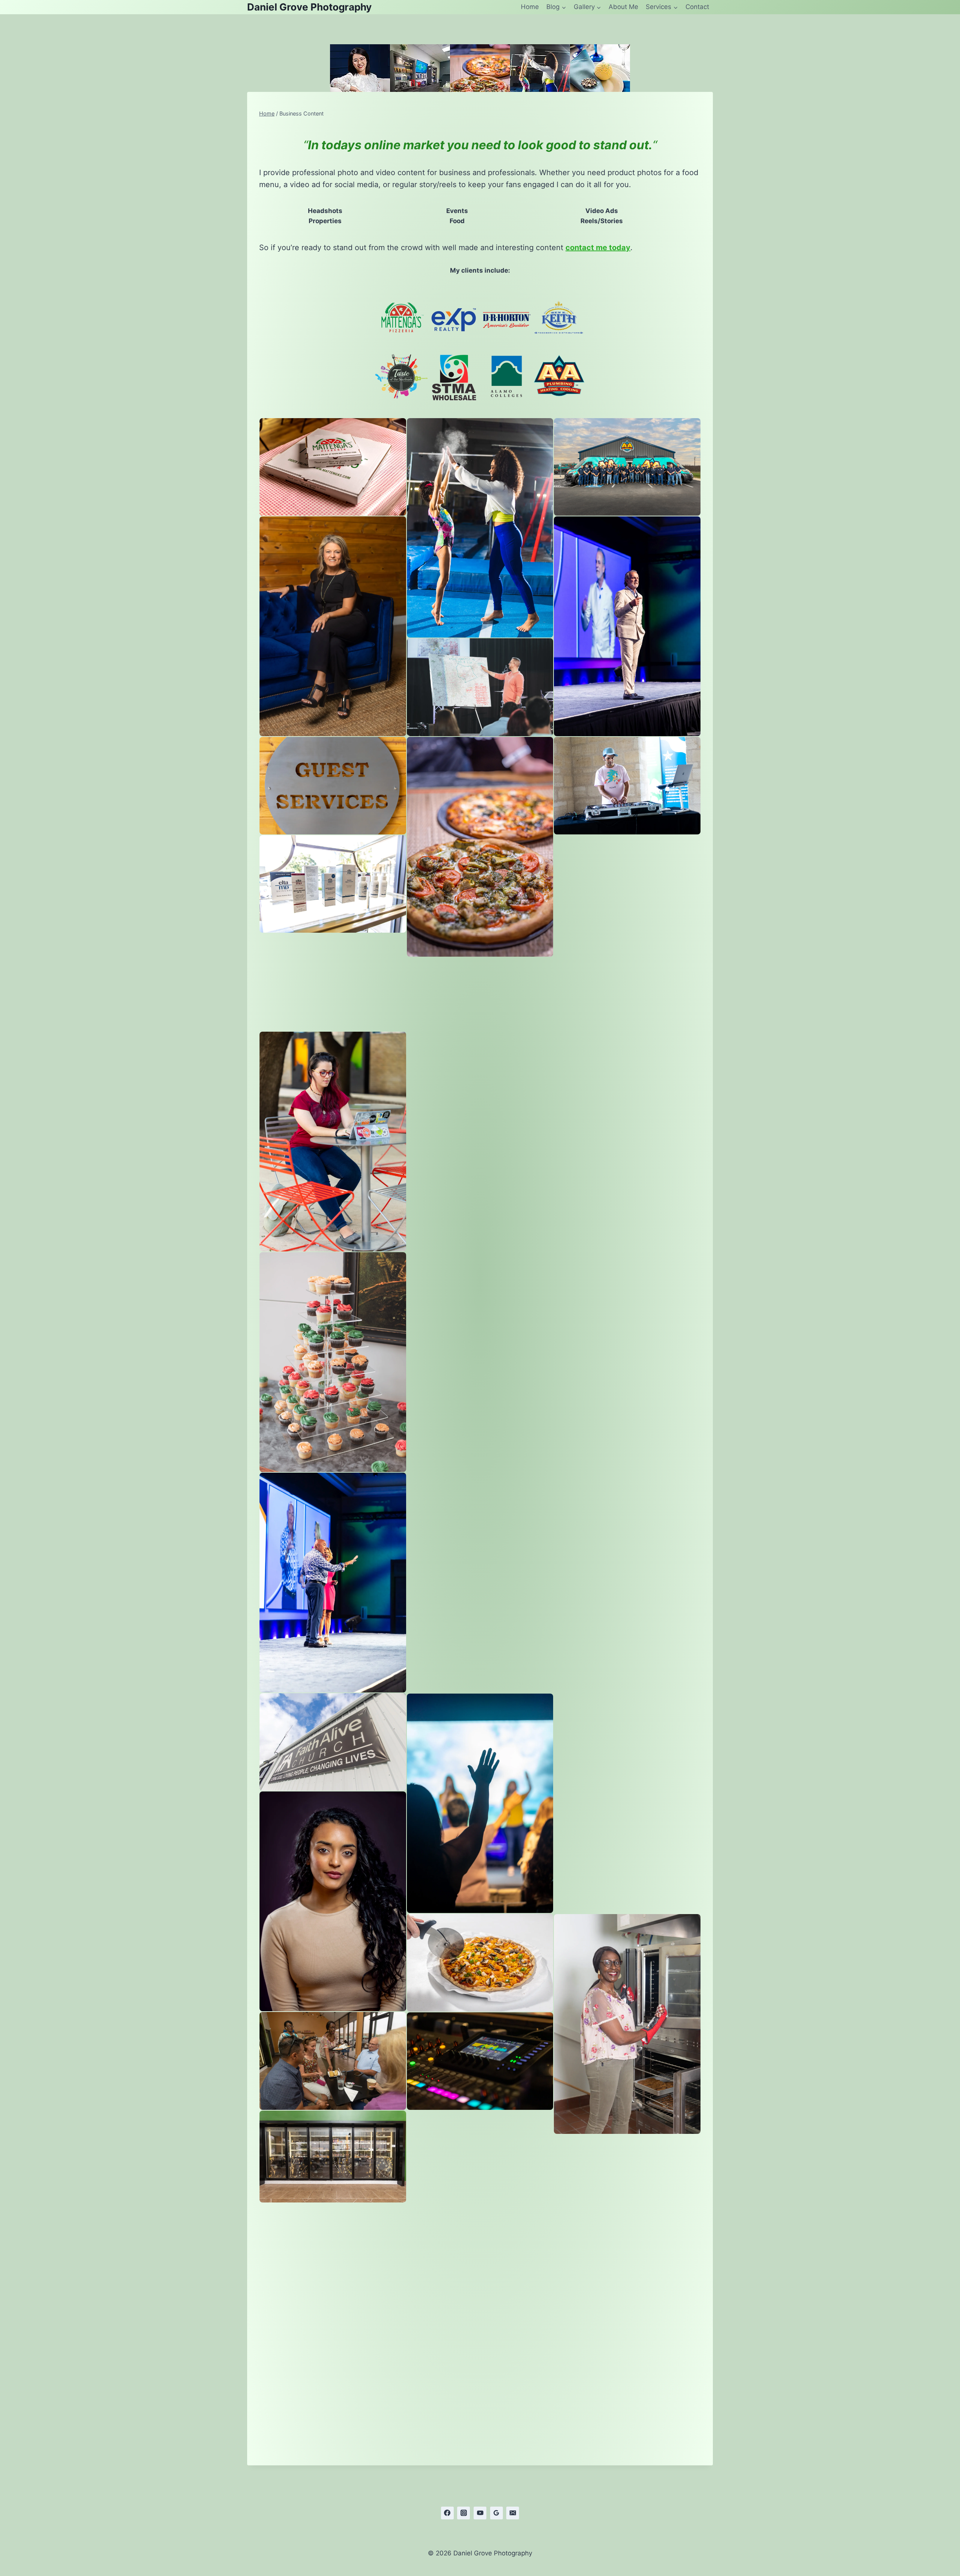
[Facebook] (447, 2513)
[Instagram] (463, 2513)
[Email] (513, 2513)
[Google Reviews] (496, 2513)
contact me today (598, 248)
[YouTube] (480, 2513)
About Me (623, 7)
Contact (697, 7)
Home (530, 7)
